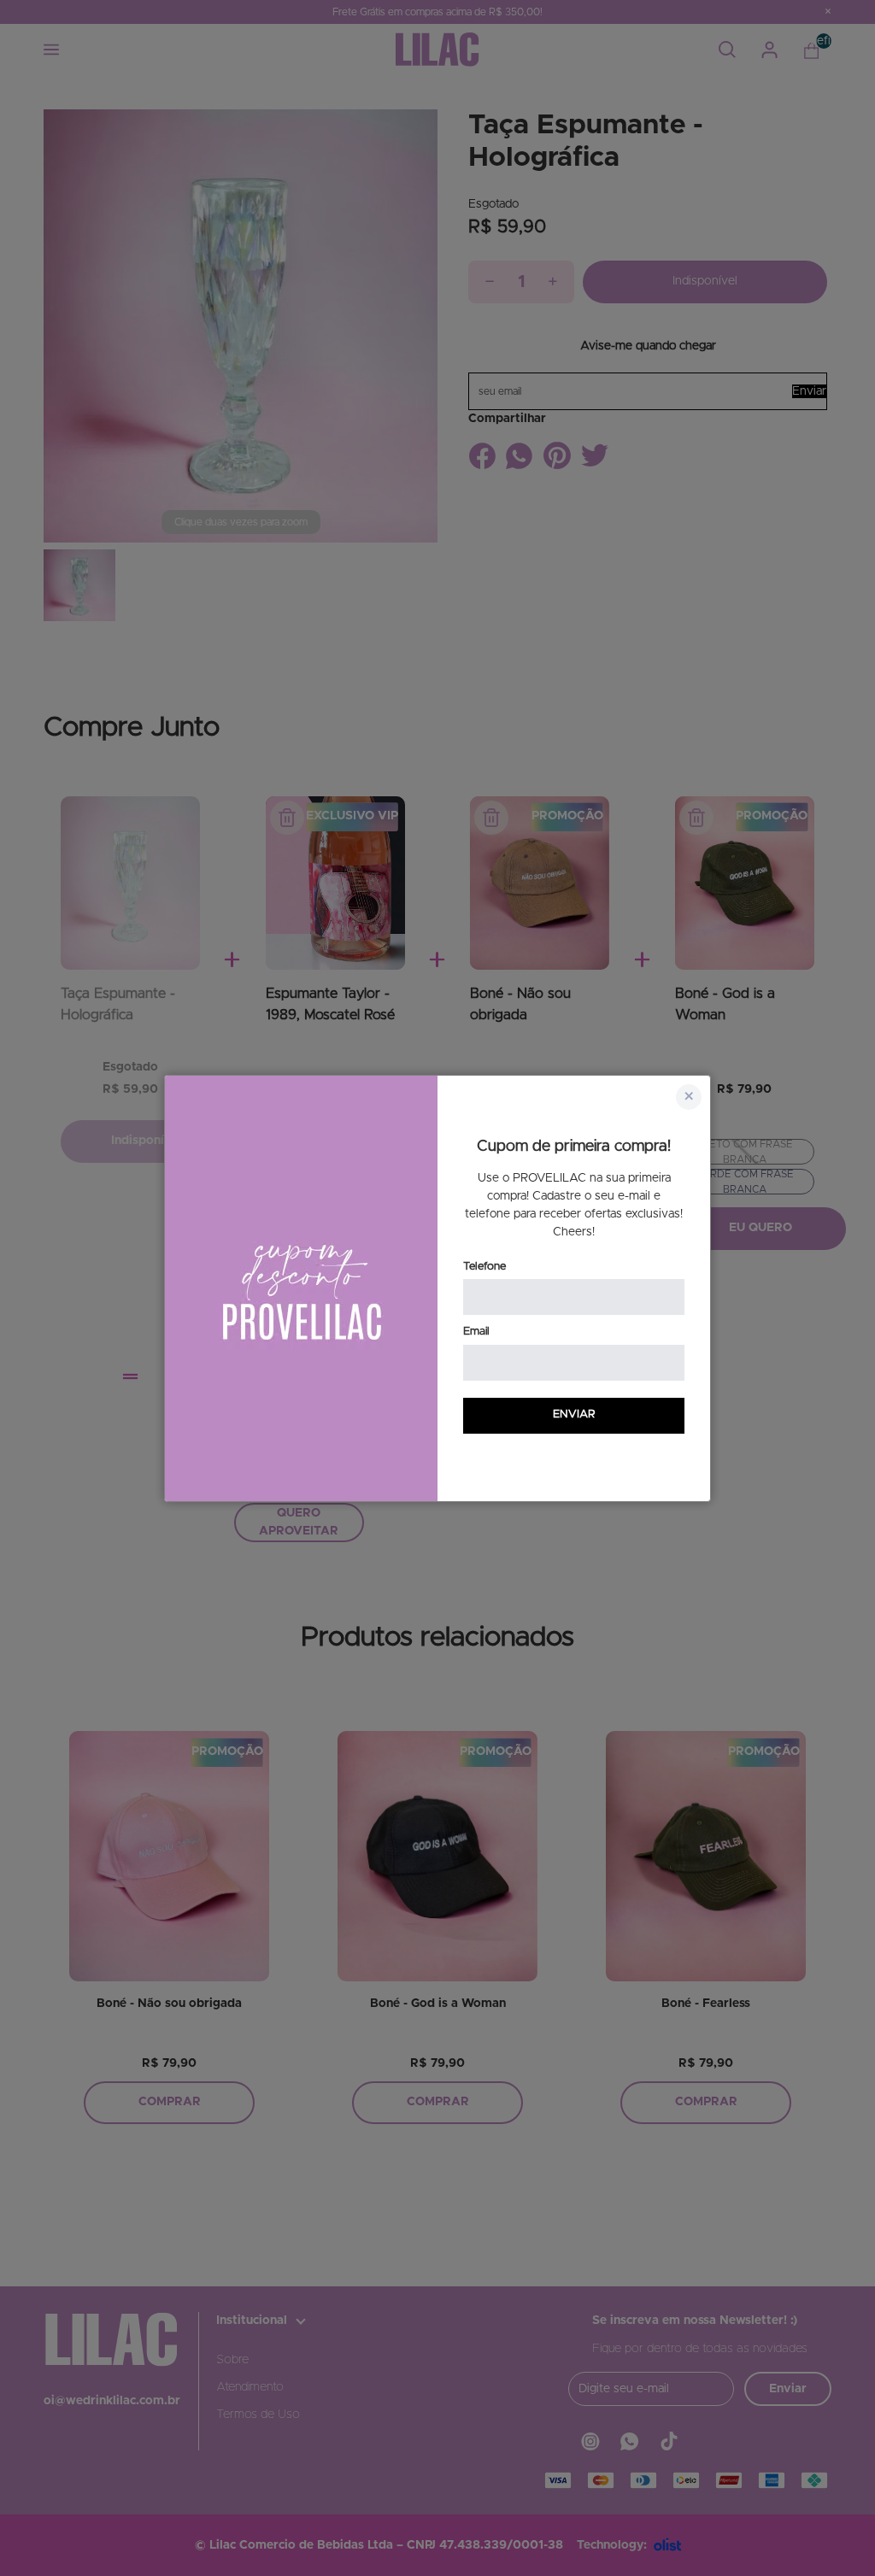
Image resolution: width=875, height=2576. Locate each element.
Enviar (574, 1414)
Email (476, 1332)
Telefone (484, 1267)
